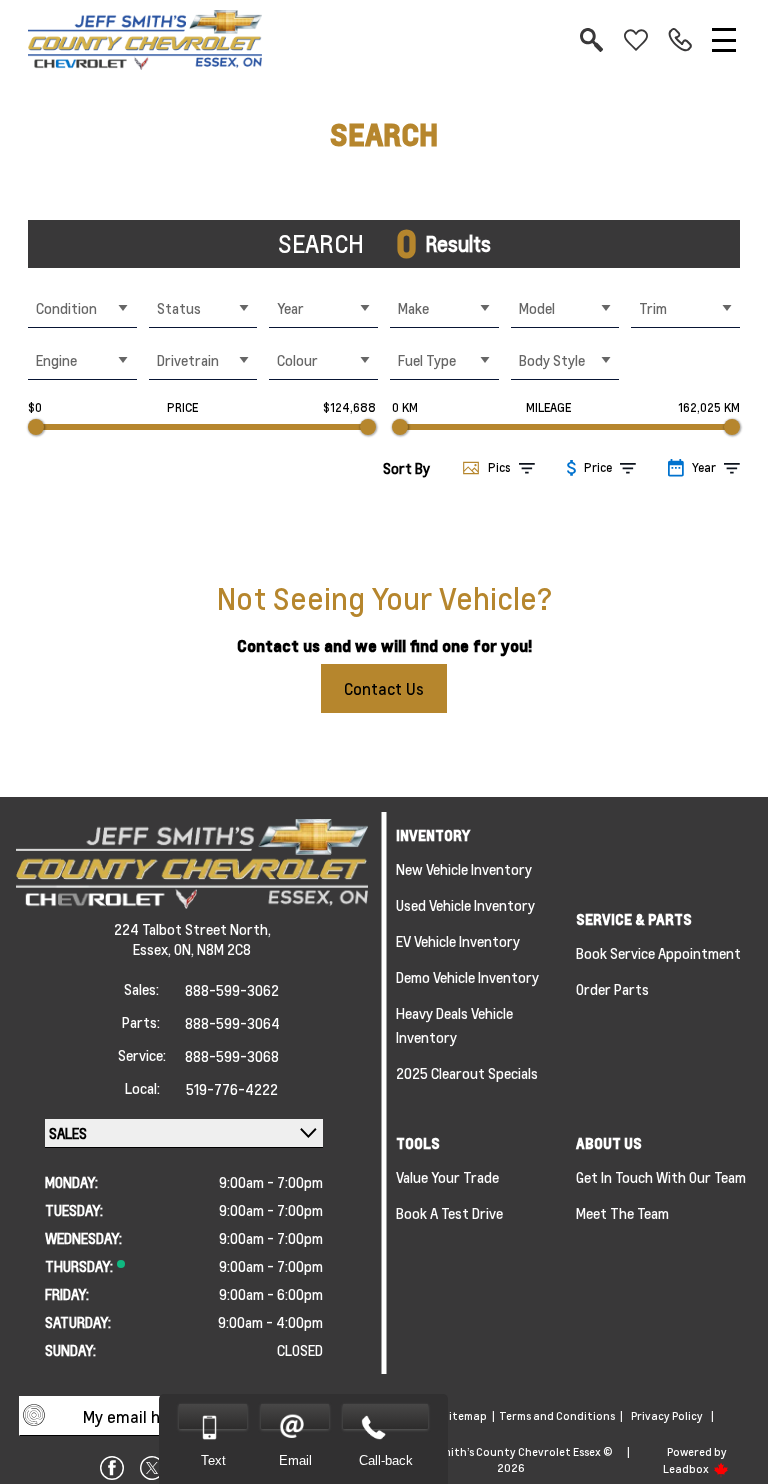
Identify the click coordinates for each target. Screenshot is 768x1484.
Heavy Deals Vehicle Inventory (454, 1025)
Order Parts (612, 989)
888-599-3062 (232, 990)
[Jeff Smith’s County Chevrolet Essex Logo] (145, 40)
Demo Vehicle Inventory (467, 977)
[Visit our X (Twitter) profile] (152, 1468)
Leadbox (687, 1469)
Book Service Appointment (658, 953)
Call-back (386, 1460)
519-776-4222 (232, 1089)
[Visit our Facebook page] (112, 1468)
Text (213, 1460)
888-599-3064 (232, 1023)
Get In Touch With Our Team (661, 1177)
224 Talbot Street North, (192, 929)
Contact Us (384, 688)
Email (295, 1460)
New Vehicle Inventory (464, 869)
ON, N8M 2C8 (212, 949)
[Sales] (680, 40)
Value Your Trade (447, 1177)
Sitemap (464, 1416)
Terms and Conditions (557, 1416)
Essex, (153, 949)
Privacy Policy (667, 1416)
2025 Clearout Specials (467, 1073)
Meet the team (622, 1213)
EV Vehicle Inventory (458, 941)
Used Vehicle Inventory (465, 905)
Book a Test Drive (449, 1213)
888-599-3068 (232, 1056)
